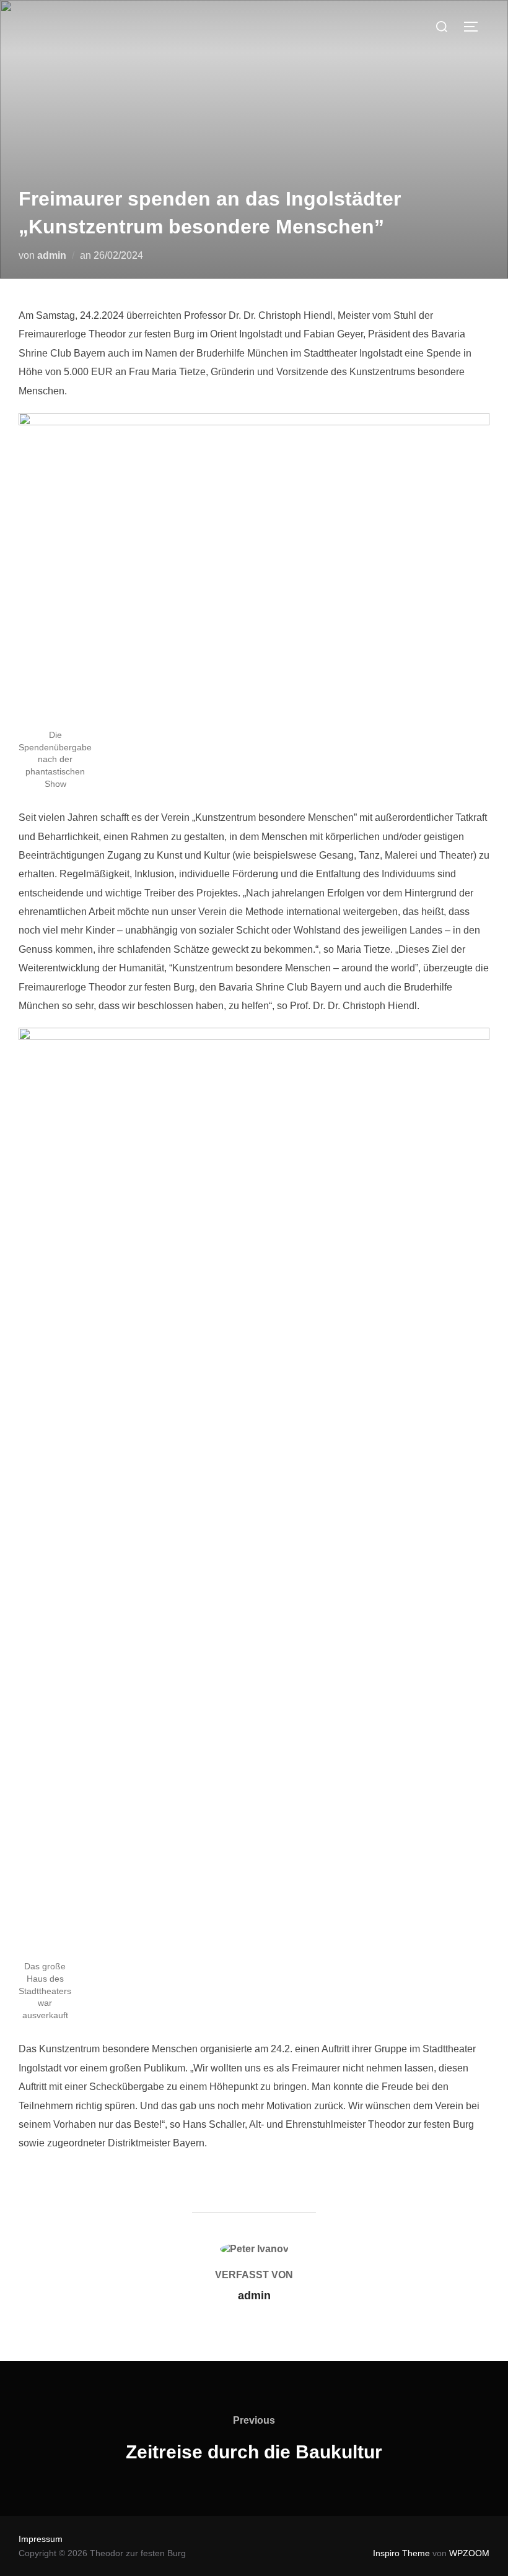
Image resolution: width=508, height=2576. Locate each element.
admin (52, 255)
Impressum (41, 2539)
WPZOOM (469, 2553)
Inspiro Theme (401, 2553)
